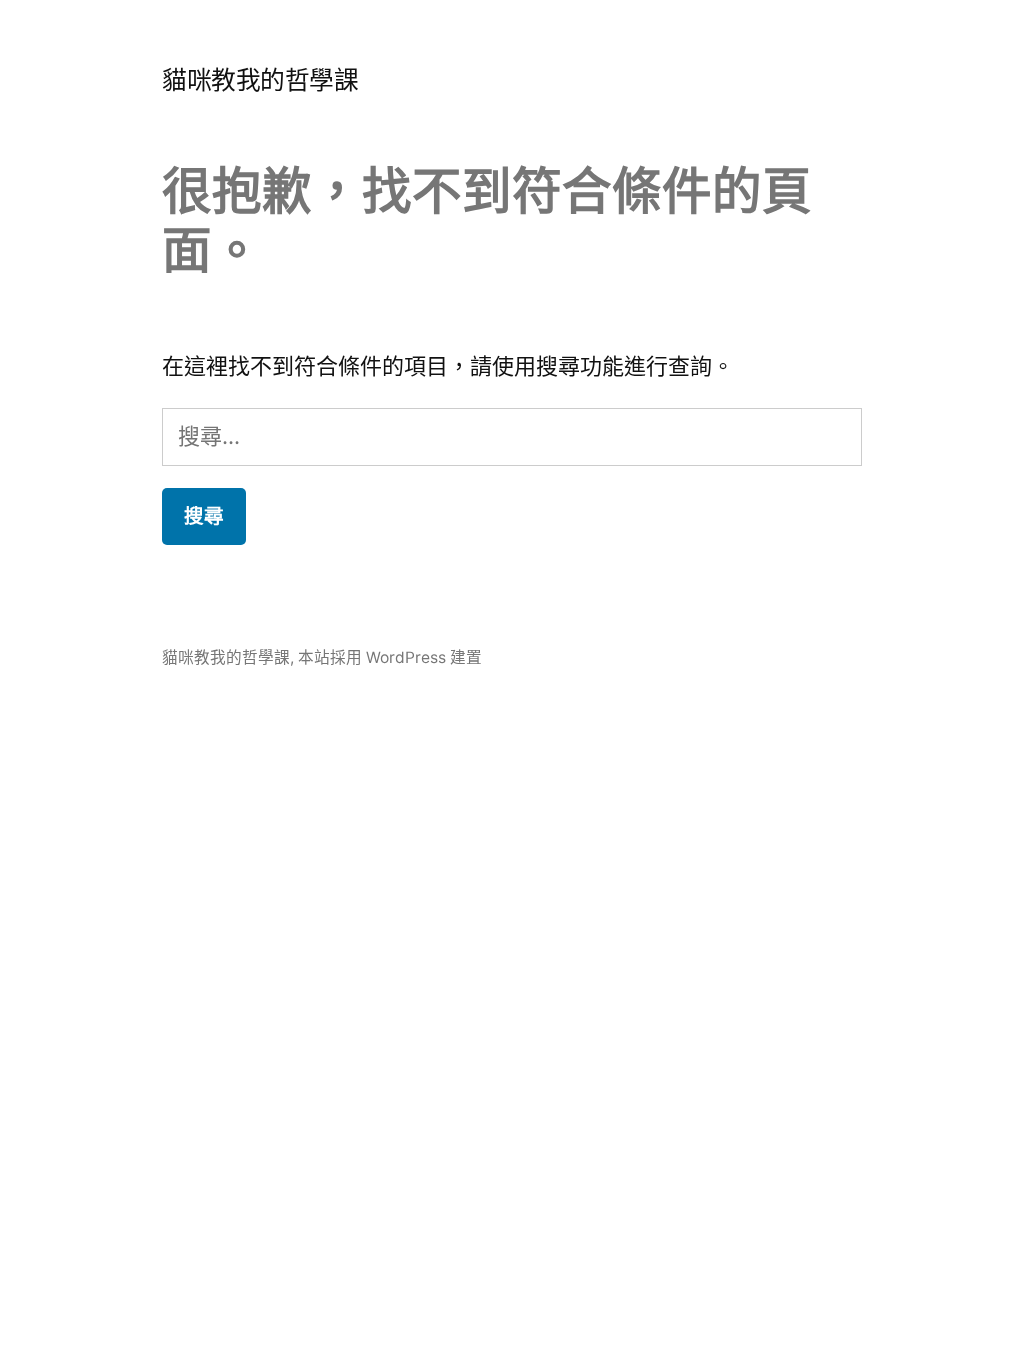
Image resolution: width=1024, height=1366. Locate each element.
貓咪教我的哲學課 (260, 80)
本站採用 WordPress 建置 (390, 657)
